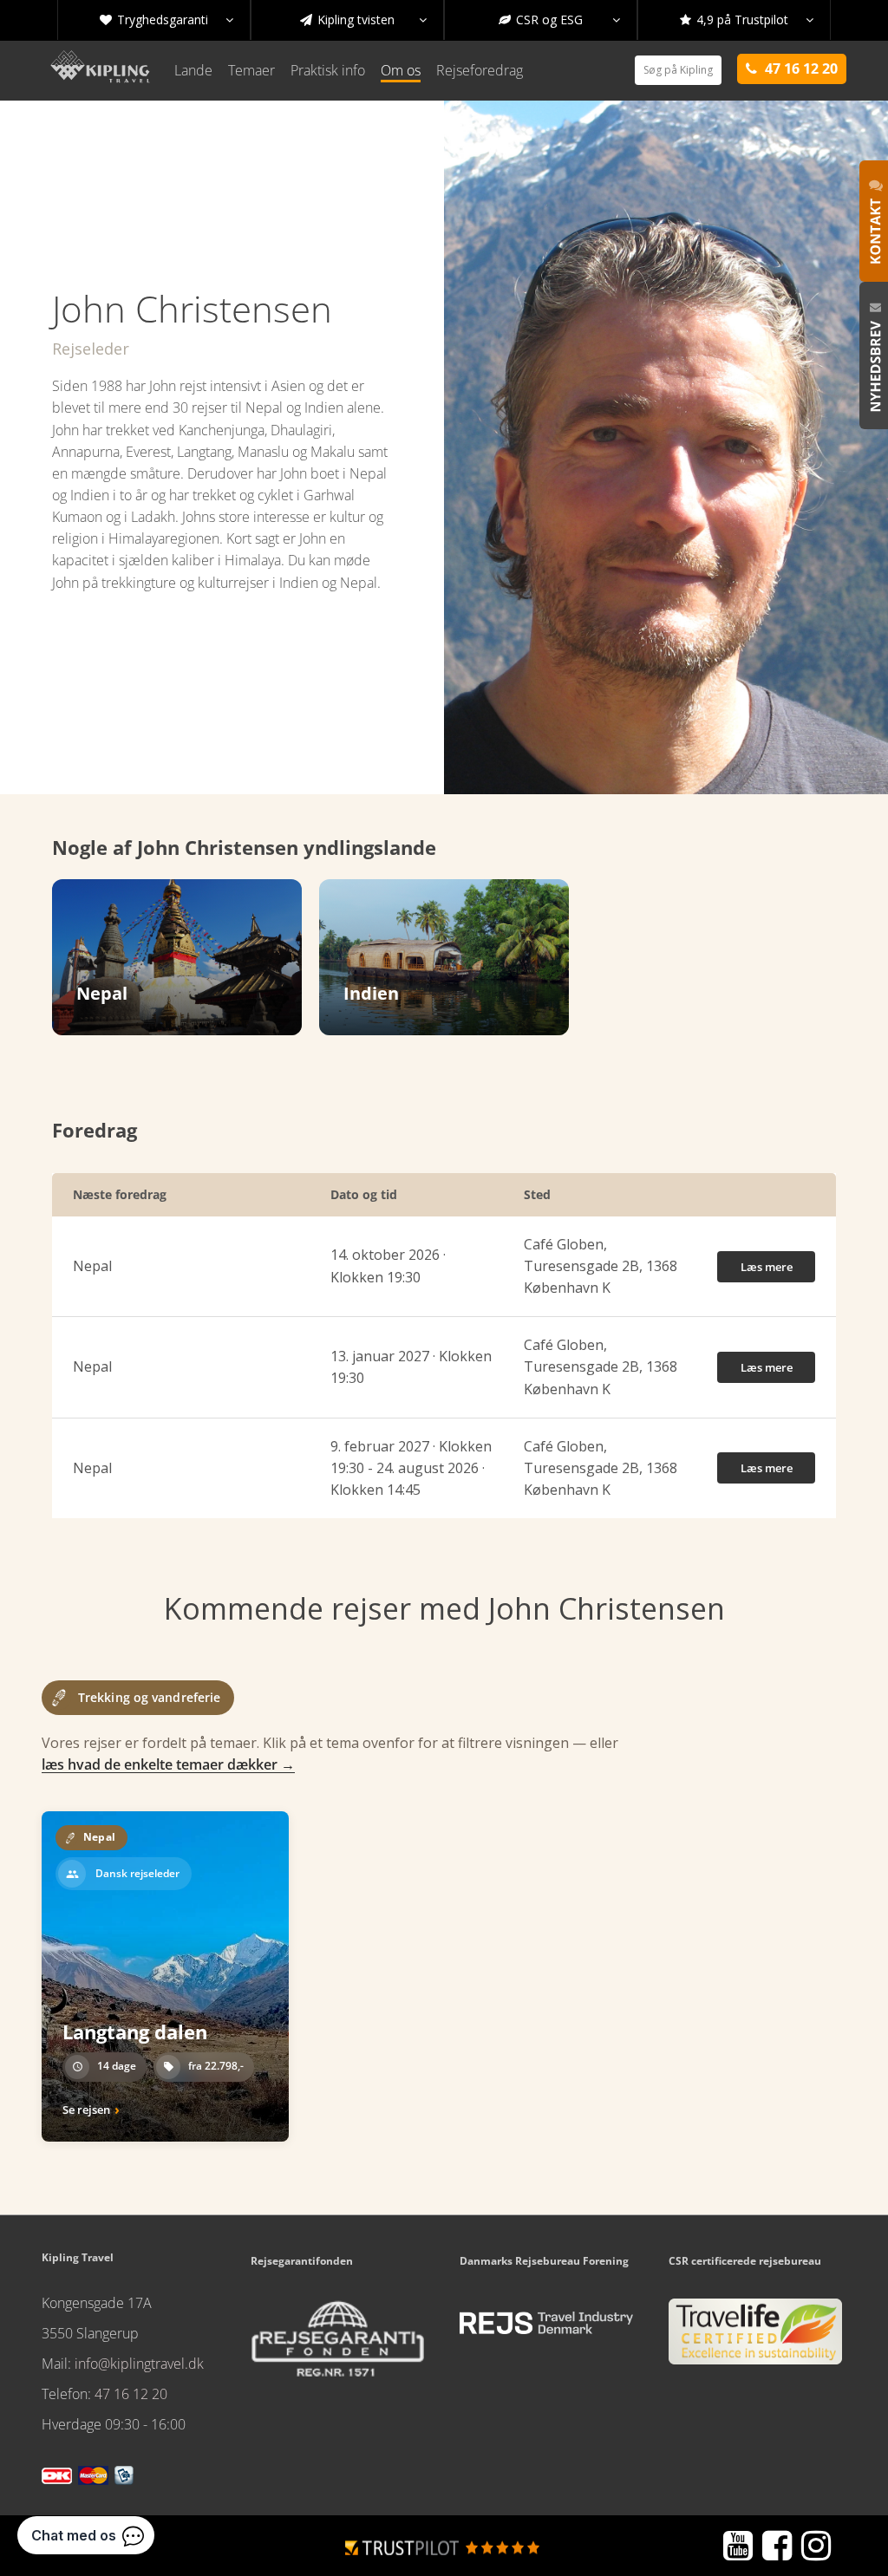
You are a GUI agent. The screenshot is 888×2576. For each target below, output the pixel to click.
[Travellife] (755, 2338)
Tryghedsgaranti (166, 20)
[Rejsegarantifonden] (337, 2344)
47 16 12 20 (131, 2394)
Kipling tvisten (363, 20)
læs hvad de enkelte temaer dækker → (168, 1764)
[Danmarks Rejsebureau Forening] (546, 2323)
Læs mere (767, 1267)
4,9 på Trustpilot (747, 20)
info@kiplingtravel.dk (139, 2364)
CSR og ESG (559, 20)
